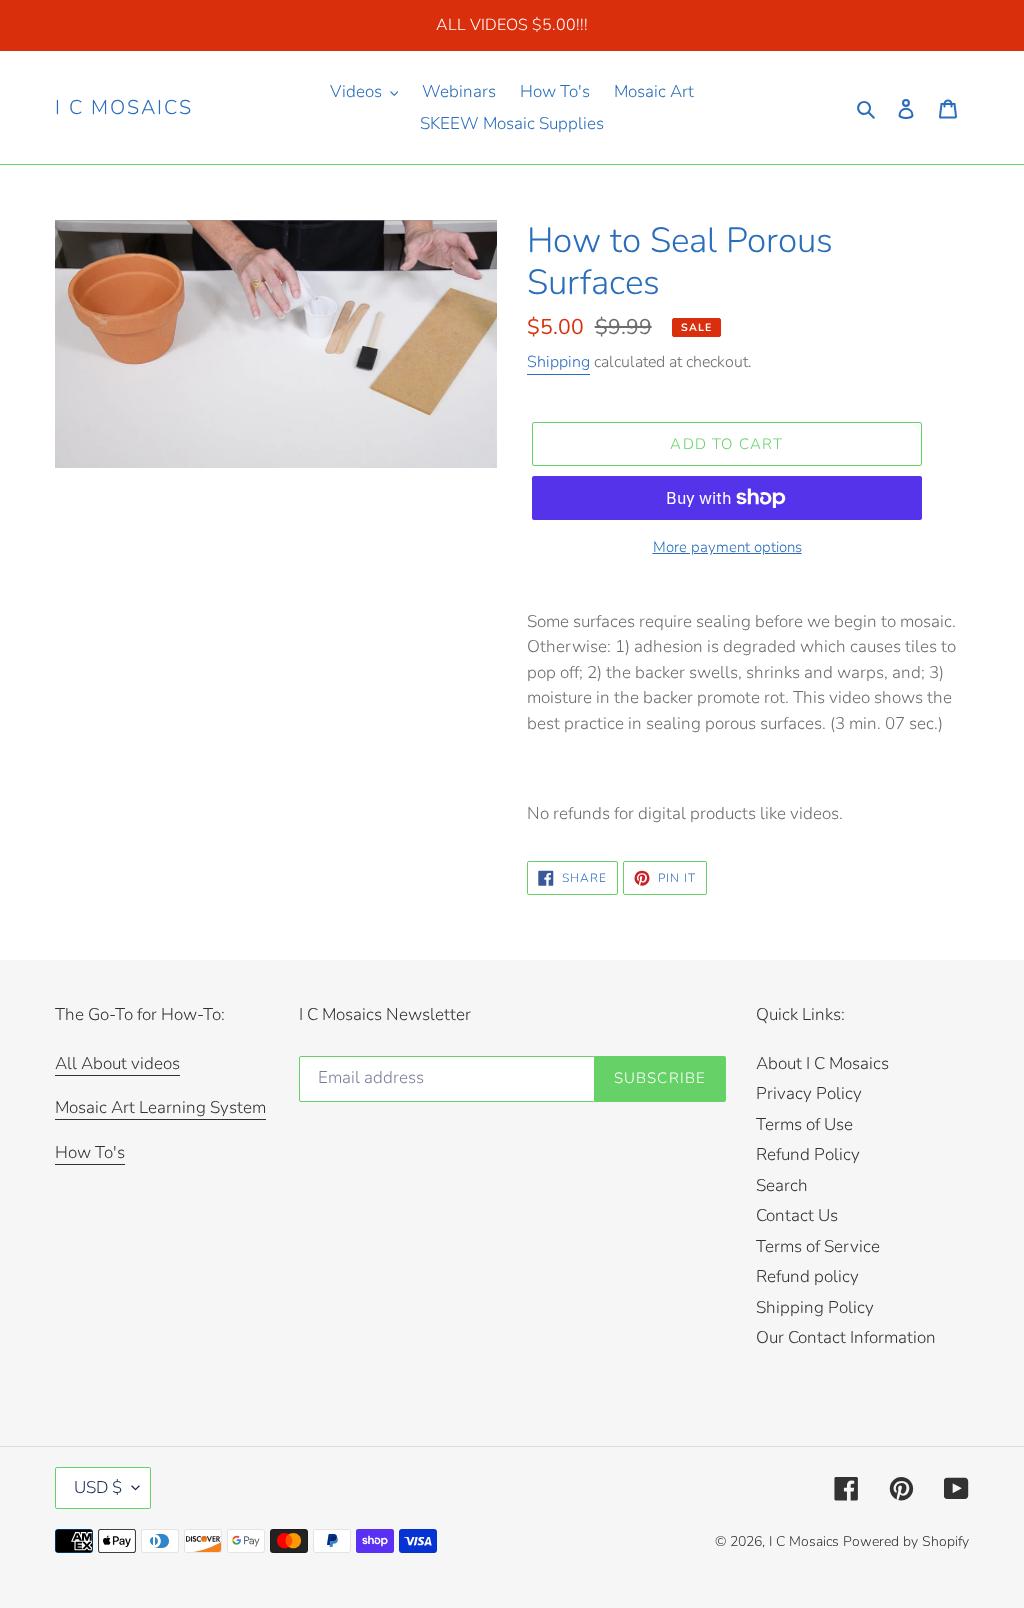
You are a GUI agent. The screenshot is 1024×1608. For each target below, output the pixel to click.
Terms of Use (804, 1124)
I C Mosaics (124, 108)
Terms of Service (818, 1246)
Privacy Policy (809, 1093)
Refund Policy (808, 1154)
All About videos (117, 1063)
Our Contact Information (846, 1337)
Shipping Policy (815, 1307)
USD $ (98, 1487)
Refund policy (807, 1276)
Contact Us (797, 1215)
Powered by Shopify (906, 1541)
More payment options (727, 547)
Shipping (558, 362)
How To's (90, 1152)
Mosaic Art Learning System (160, 1107)
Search (782, 1185)
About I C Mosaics (822, 1063)
